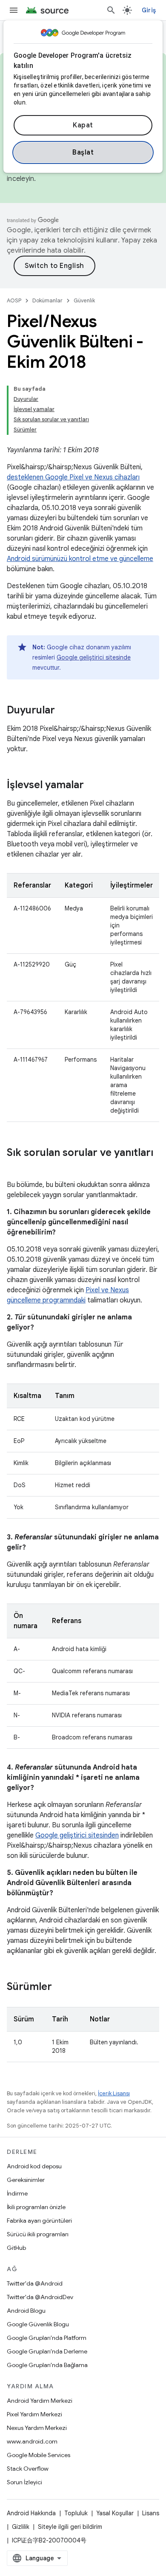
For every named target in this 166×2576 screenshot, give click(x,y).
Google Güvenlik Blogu (38, 2324)
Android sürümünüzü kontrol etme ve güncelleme (80, 559)
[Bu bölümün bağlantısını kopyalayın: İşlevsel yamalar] (92, 786)
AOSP (14, 300)
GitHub (16, 2248)
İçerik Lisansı (114, 2093)
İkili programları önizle (36, 2207)
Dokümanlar (47, 300)
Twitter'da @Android (35, 2283)
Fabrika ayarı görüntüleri (39, 2221)
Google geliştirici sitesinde (94, 657)
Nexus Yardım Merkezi (37, 2428)
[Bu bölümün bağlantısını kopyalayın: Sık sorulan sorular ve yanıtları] (15, 1167)
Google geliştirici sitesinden (77, 1835)
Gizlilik (21, 2527)
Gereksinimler (26, 2180)
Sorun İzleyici (24, 2482)
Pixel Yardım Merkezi (34, 2414)
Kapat (83, 125)
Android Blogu (26, 2311)
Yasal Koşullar (115, 2513)
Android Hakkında (31, 2513)
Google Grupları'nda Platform (47, 2338)
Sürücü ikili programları (38, 2234)
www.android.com (32, 2441)
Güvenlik (84, 300)
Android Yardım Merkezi (40, 2401)
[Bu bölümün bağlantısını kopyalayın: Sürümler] (60, 1987)
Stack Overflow (28, 2469)
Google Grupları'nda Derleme (47, 2351)
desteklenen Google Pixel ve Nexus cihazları (73, 477)
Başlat (83, 152)
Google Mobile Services (39, 2455)
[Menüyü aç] (14, 10)
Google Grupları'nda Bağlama (47, 2365)
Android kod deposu (34, 2166)
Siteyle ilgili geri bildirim (70, 2527)
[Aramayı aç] (111, 10)
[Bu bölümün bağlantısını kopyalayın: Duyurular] (63, 711)
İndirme (17, 2193)
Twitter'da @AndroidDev (40, 2297)
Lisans (151, 2513)
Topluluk (76, 2513)
